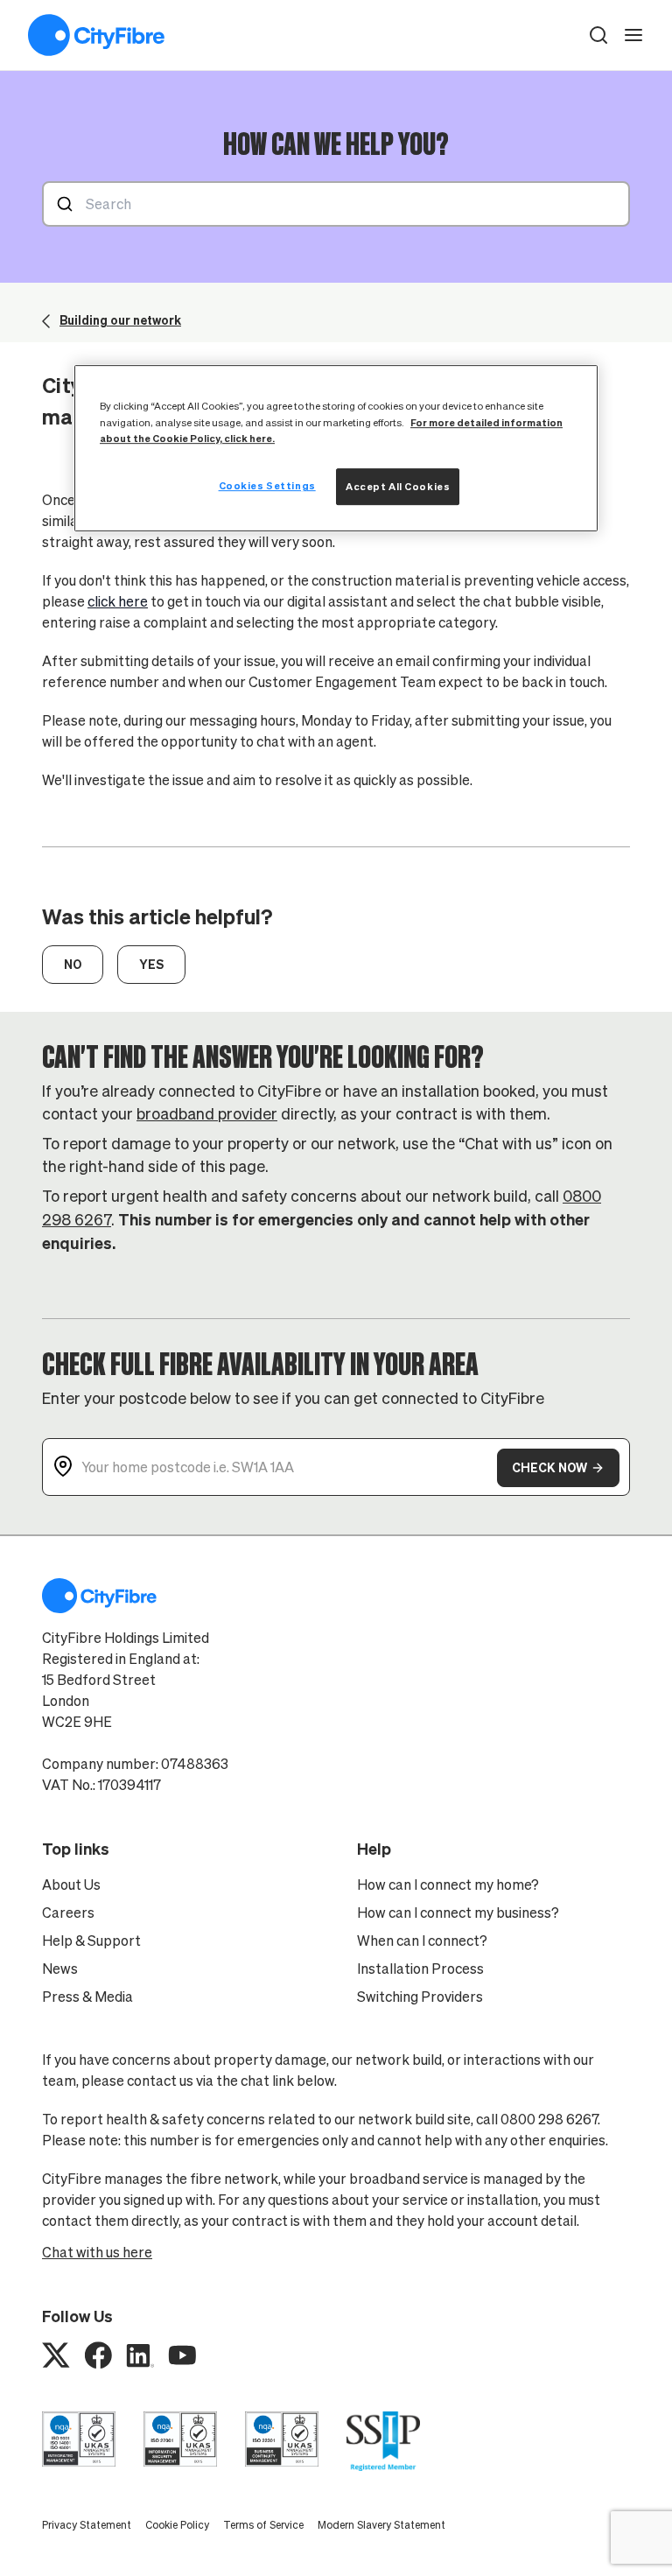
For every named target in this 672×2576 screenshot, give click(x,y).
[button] (598, 35)
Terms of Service (263, 2525)
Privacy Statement (87, 2525)
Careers (68, 1913)
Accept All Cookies (398, 486)
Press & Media (87, 1997)
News (60, 1969)
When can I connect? (422, 1941)
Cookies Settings (267, 485)
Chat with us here (97, 2252)
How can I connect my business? (458, 1913)
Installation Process (420, 1969)
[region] (336, 449)
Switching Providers (420, 1997)
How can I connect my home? (448, 1885)
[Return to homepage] (96, 35)
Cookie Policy (177, 2525)
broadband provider (207, 1114)
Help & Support (91, 1941)
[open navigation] (633, 35)
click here (118, 601)
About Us (71, 1885)
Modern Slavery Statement (381, 2525)
